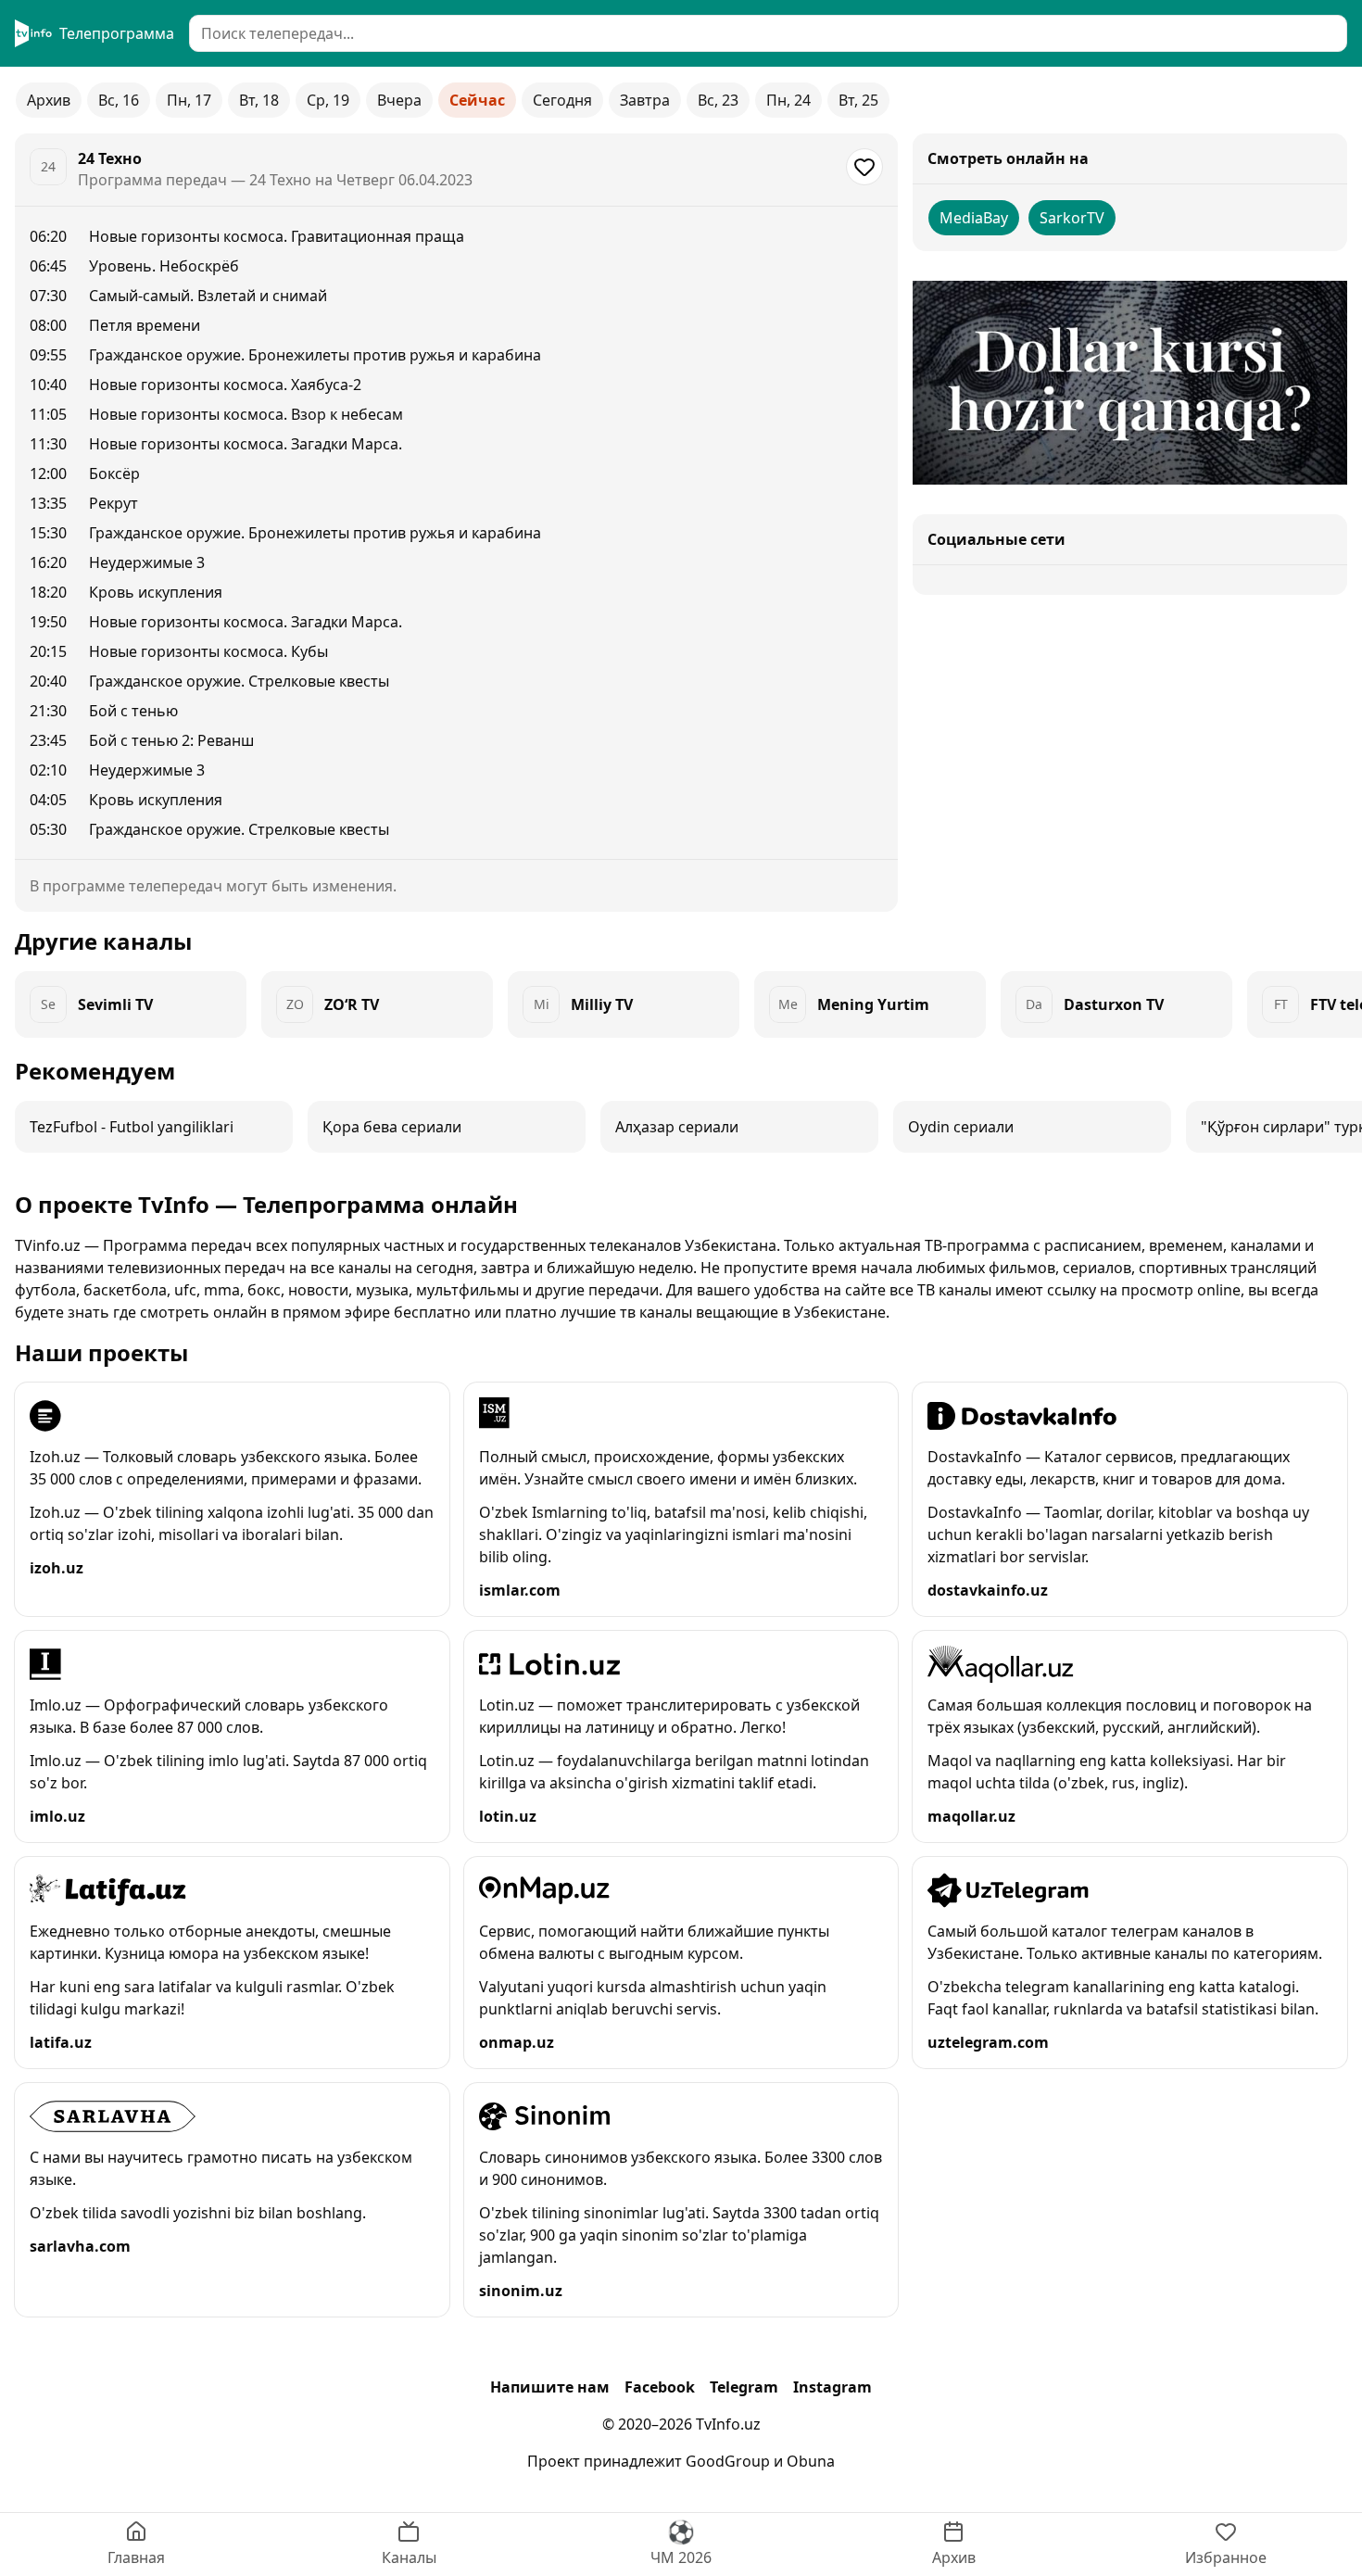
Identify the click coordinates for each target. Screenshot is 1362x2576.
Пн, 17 (189, 100)
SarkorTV (1072, 218)
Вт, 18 (259, 100)
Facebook (660, 2387)
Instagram (832, 2387)
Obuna (811, 2461)
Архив (49, 100)
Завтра (645, 100)
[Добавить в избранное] (864, 167)
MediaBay (974, 218)
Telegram (744, 2387)
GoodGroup (728, 2461)
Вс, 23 (718, 100)
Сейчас (477, 100)
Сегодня (562, 100)
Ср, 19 (328, 100)
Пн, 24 (788, 100)
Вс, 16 (119, 100)
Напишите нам (550, 2387)
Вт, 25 (858, 100)
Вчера (399, 100)
